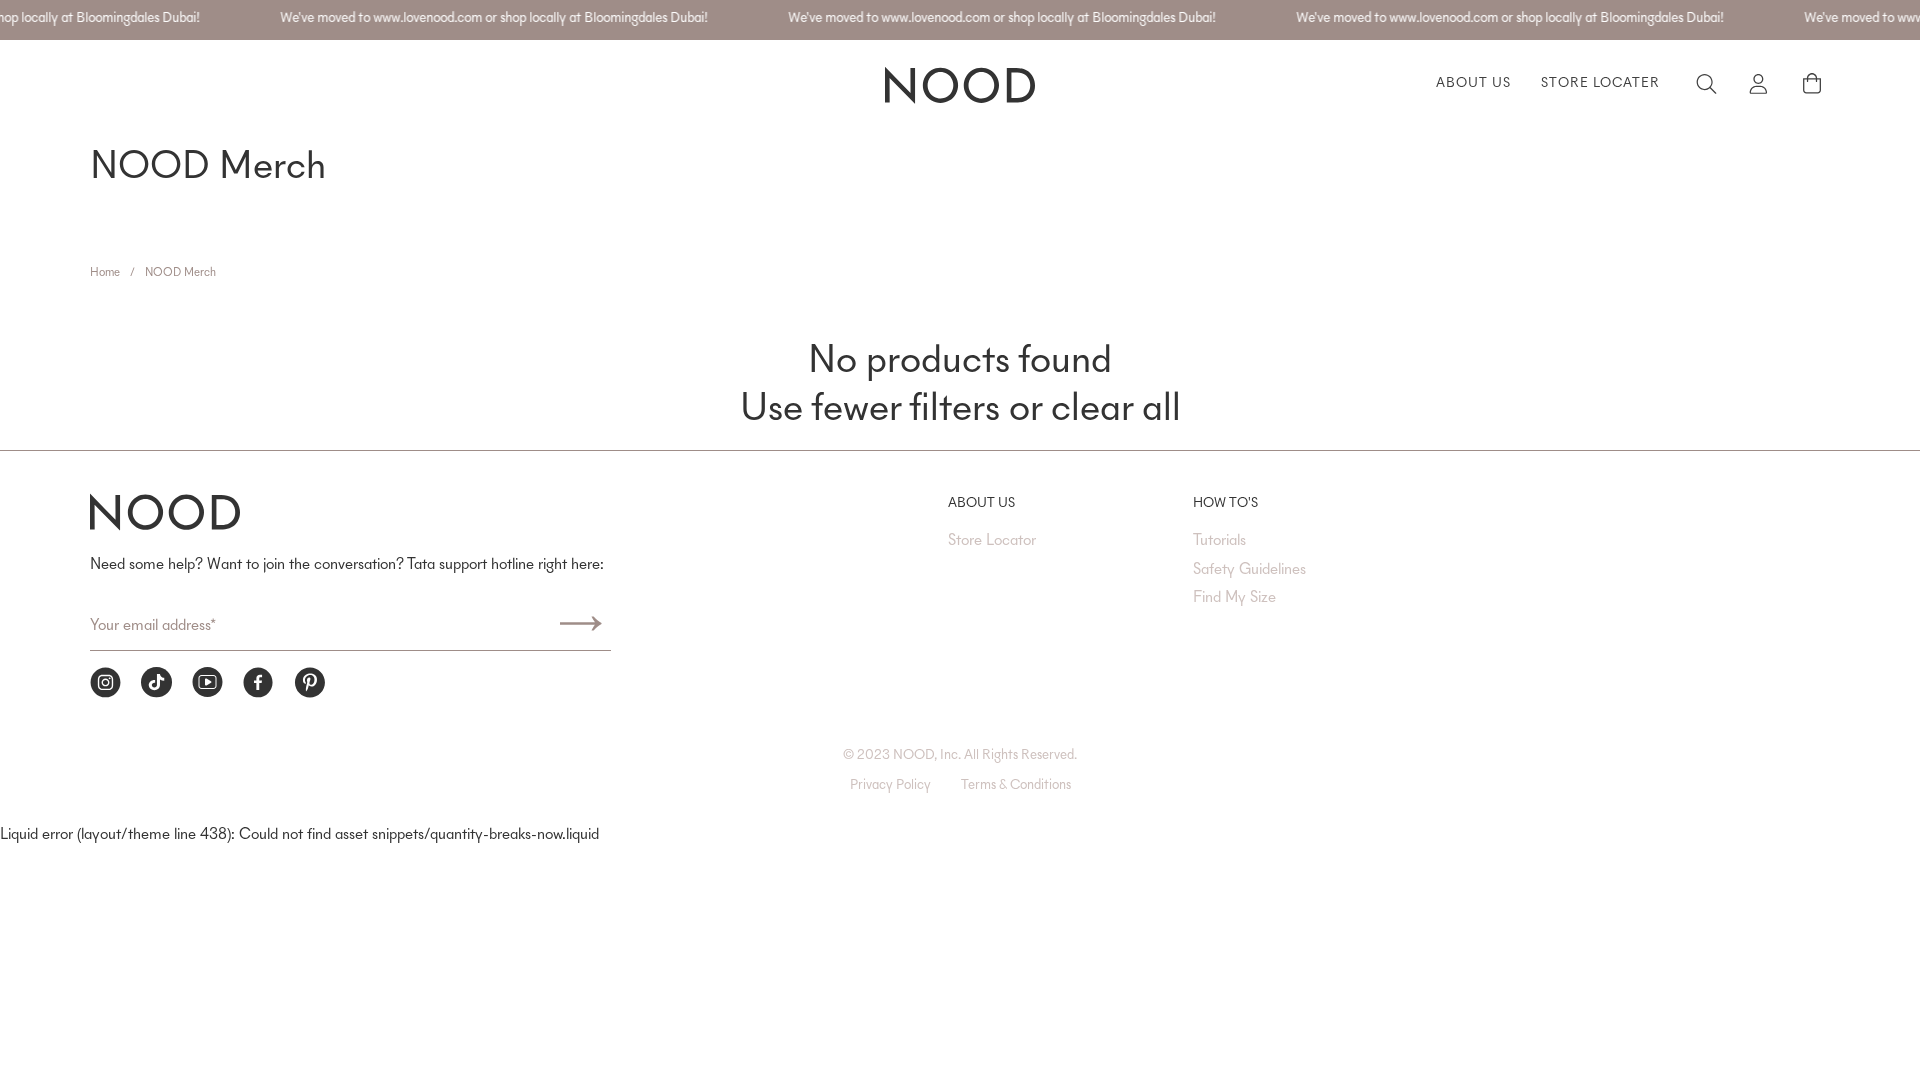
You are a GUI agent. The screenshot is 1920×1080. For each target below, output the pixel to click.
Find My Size (1234, 598)
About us (1473, 84)
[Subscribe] (581, 627)
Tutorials (1219, 541)
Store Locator (992, 541)
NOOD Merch (180, 273)
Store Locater (1600, 84)
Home (105, 273)
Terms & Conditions (1016, 786)
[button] (1811, 84)
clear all (1116, 411)
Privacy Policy (890, 786)
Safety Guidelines (1249, 570)
